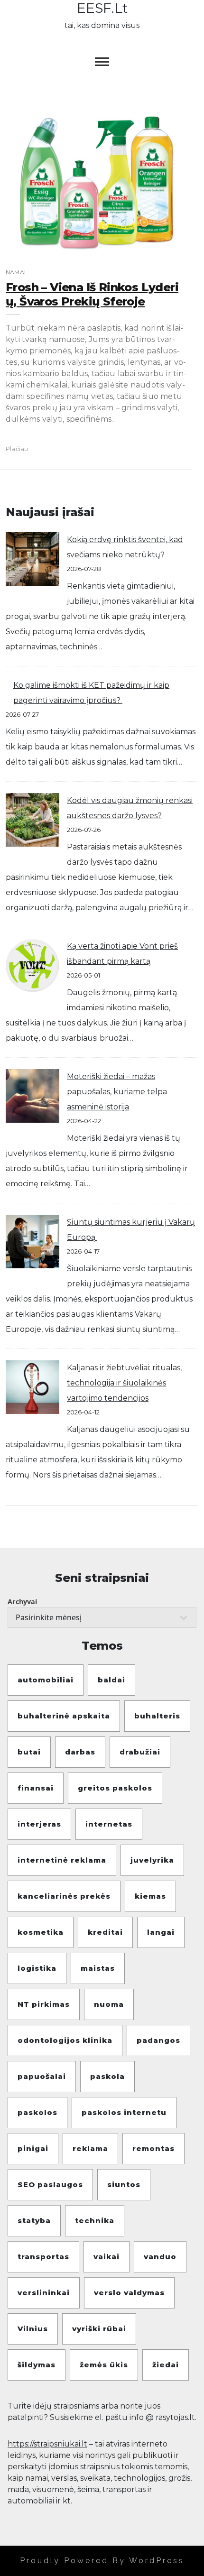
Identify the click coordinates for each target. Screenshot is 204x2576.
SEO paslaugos (50, 2184)
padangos (158, 2040)
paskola (107, 2076)
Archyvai (22, 1602)
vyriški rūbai (99, 2329)
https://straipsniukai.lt (47, 2444)
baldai (111, 1680)
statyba (34, 2221)
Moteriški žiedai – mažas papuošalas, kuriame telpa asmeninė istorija (117, 1092)
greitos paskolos (115, 1788)
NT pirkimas (44, 2004)
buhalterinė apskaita (64, 1716)
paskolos (37, 2112)
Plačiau (17, 449)
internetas (109, 1824)
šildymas (37, 2365)
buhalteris (157, 1716)
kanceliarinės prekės (64, 1896)
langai (161, 1932)
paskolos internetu (124, 2112)
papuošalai (42, 2076)
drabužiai (140, 1752)
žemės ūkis (104, 2365)
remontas (153, 2148)
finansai (36, 1788)
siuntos (124, 2184)
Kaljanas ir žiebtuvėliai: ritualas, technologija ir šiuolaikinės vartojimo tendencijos (124, 1383)
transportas (43, 2257)
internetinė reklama (62, 1860)
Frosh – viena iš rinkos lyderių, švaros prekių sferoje (92, 294)
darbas (80, 1752)
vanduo (160, 2257)
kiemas (150, 1896)
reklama (90, 2148)
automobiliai (46, 1680)
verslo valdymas (129, 2293)
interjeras (39, 1824)
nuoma (109, 2004)
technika (95, 2221)
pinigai (33, 2148)
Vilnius (33, 2329)
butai (29, 1752)
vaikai (107, 2257)
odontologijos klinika (65, 2040)
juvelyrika (152, 1860)
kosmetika (41, 1932)
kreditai (105, 1932)
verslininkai (44, 2293)
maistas (98, 1968)
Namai (16, 272)
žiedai (166, 2365)
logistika (37, 1968)
